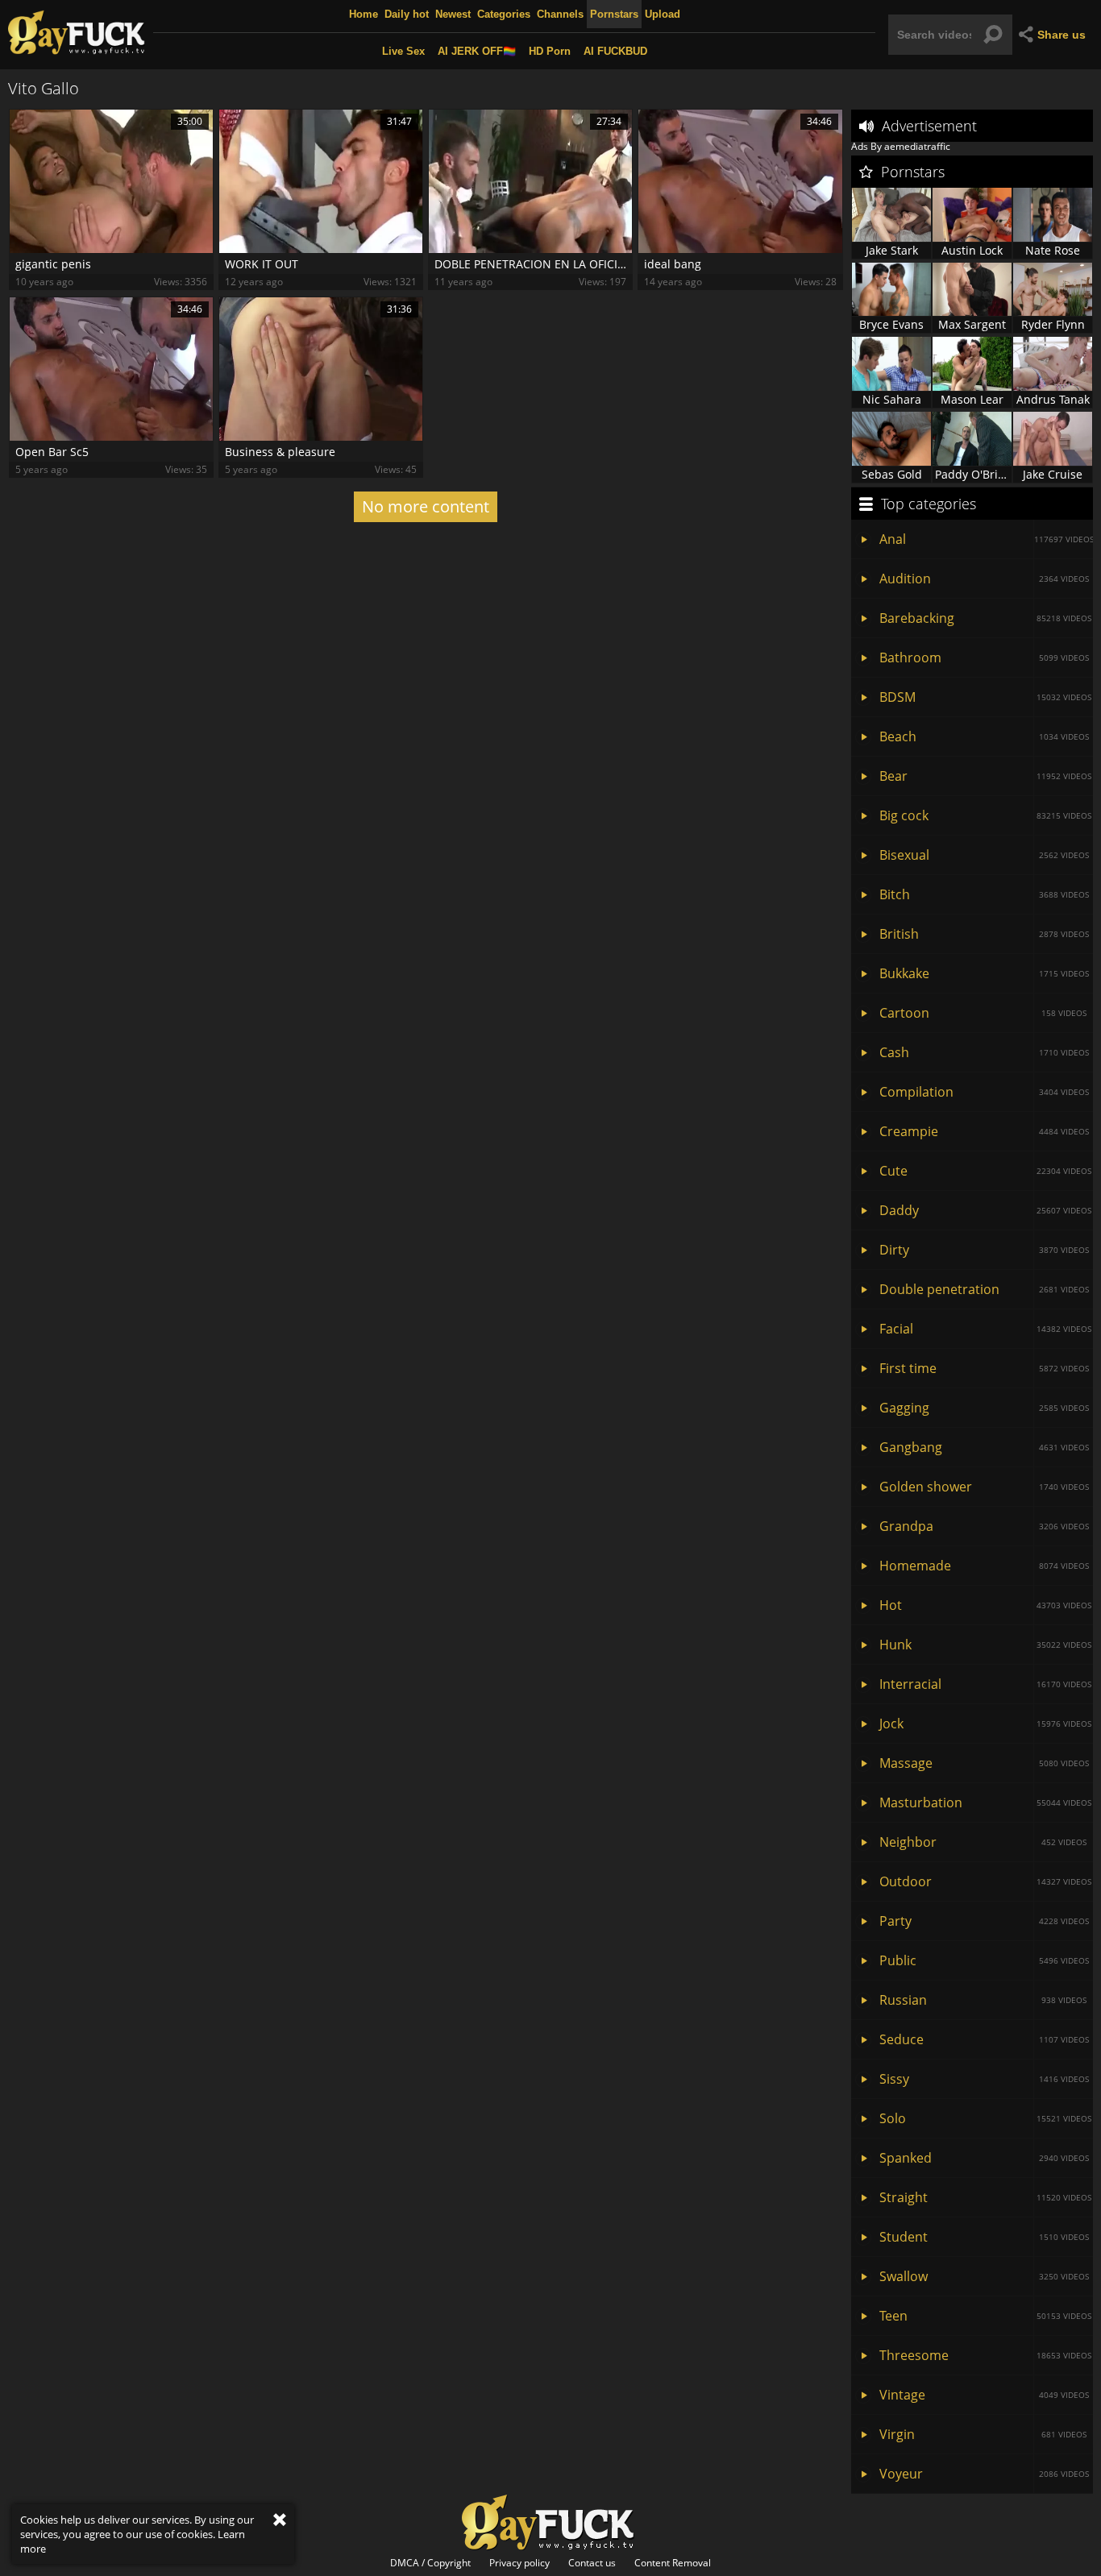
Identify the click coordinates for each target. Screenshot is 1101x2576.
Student (984, 2237)
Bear (985, 776)
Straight (985, 2197)
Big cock (985, 815)
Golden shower (984, 1487)
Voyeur (984, 2474)
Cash (984, 1052)
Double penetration (984, 1289)
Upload (663, 14)
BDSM (985, 697)
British (984, 934)
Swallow (984, 2276)
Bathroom (984, 657)
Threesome (985, 2355)
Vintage (984, 2395)
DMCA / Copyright (430, 2563)
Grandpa (984, 1526)
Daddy (985, 1210)
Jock (985, 1724)
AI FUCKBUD (615, 51)
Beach (984, 736)
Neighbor (983, 1842)
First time (984, 1368)
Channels (560, 14)
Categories (504, 14)
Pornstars (614, 14)
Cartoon (983, 1013)
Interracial (985, 1684)
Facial (985, 1329)
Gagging (984, 1408)
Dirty (984, 1250)
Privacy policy (519, 2563)
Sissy (984, 2079)
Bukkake (984, 973)
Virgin (983, 2434)
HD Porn (550, 51)
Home (364, 14)
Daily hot (407, 14)
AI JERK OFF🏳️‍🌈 (477, 51)
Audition (984, 579)
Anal (986, 539)
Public (984, 1960)
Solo (985, 2118)
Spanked (984, 2158)
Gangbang (984, 1447)
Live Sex (403, 51)
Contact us (592, 2563)
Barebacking (985, 618)
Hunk (985, 1645)
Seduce (984, 2039)
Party (984, 1921)
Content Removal (673, 2563)
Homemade (984, 1566)
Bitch (984, 894)
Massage (984, 1763)
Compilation (984, 1092)
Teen (985, 2316)
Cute (985, 1171)
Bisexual (984, 855)
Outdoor (985, 1881)
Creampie (984, 1131)
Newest (453, 14)
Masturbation (985, 1802)
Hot (985, 1605)
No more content (426, 506)
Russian (983, 2000)
